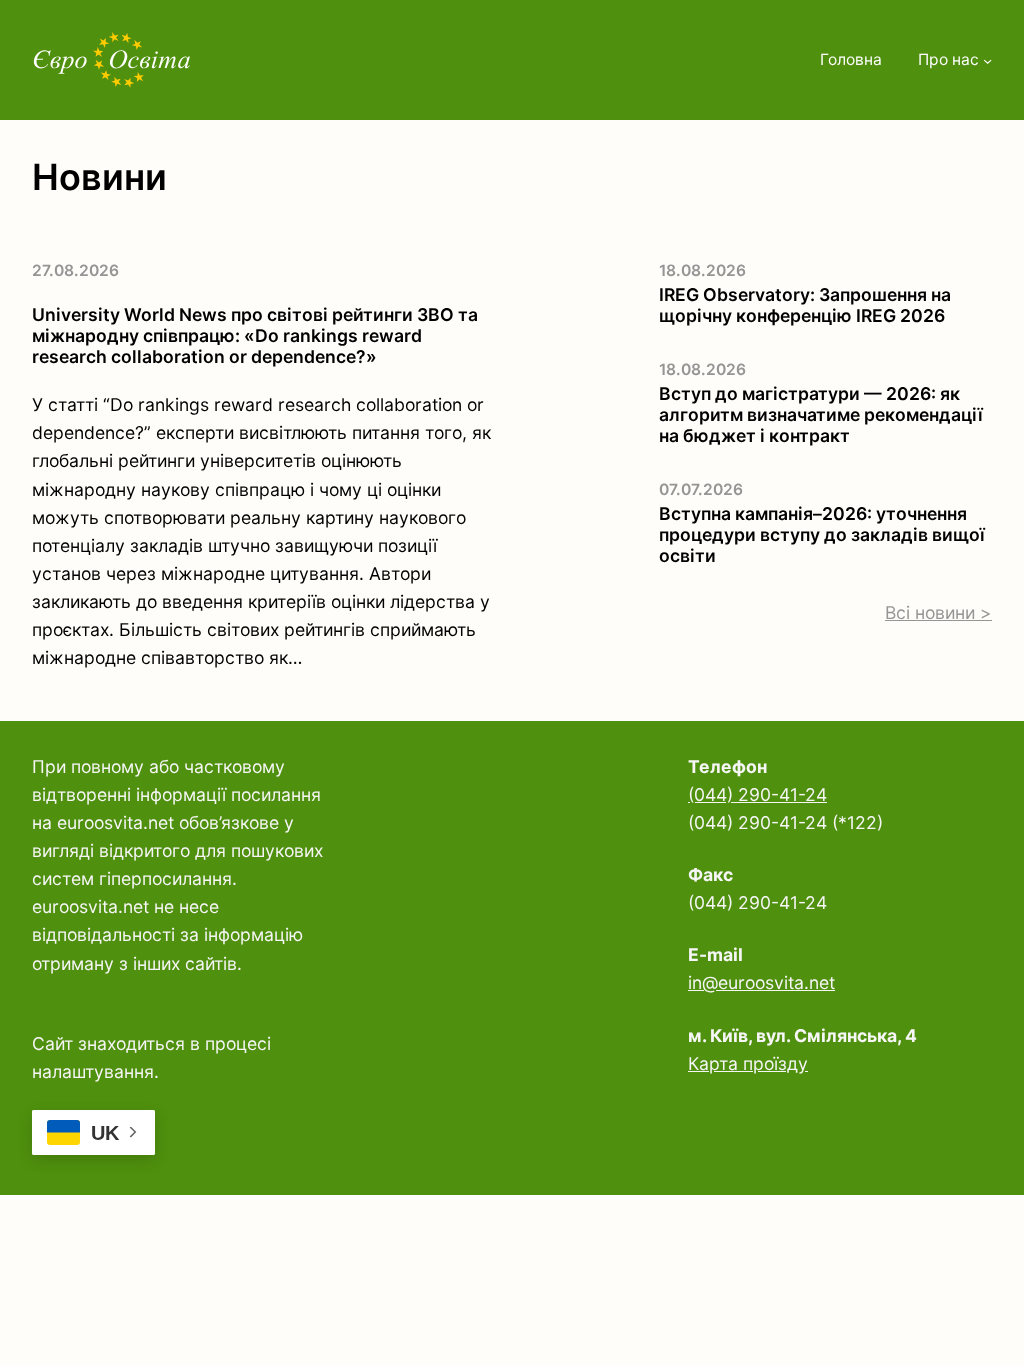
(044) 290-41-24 (757, 794)
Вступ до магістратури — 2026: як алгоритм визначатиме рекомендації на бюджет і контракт (821, 414)
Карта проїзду (748, 1063)
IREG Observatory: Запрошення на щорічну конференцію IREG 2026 (805, 305)
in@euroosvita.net (761, 982)
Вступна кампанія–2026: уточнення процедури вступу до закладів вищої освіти (822, 534)
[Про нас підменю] (987, 60)
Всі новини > (938, 612)
